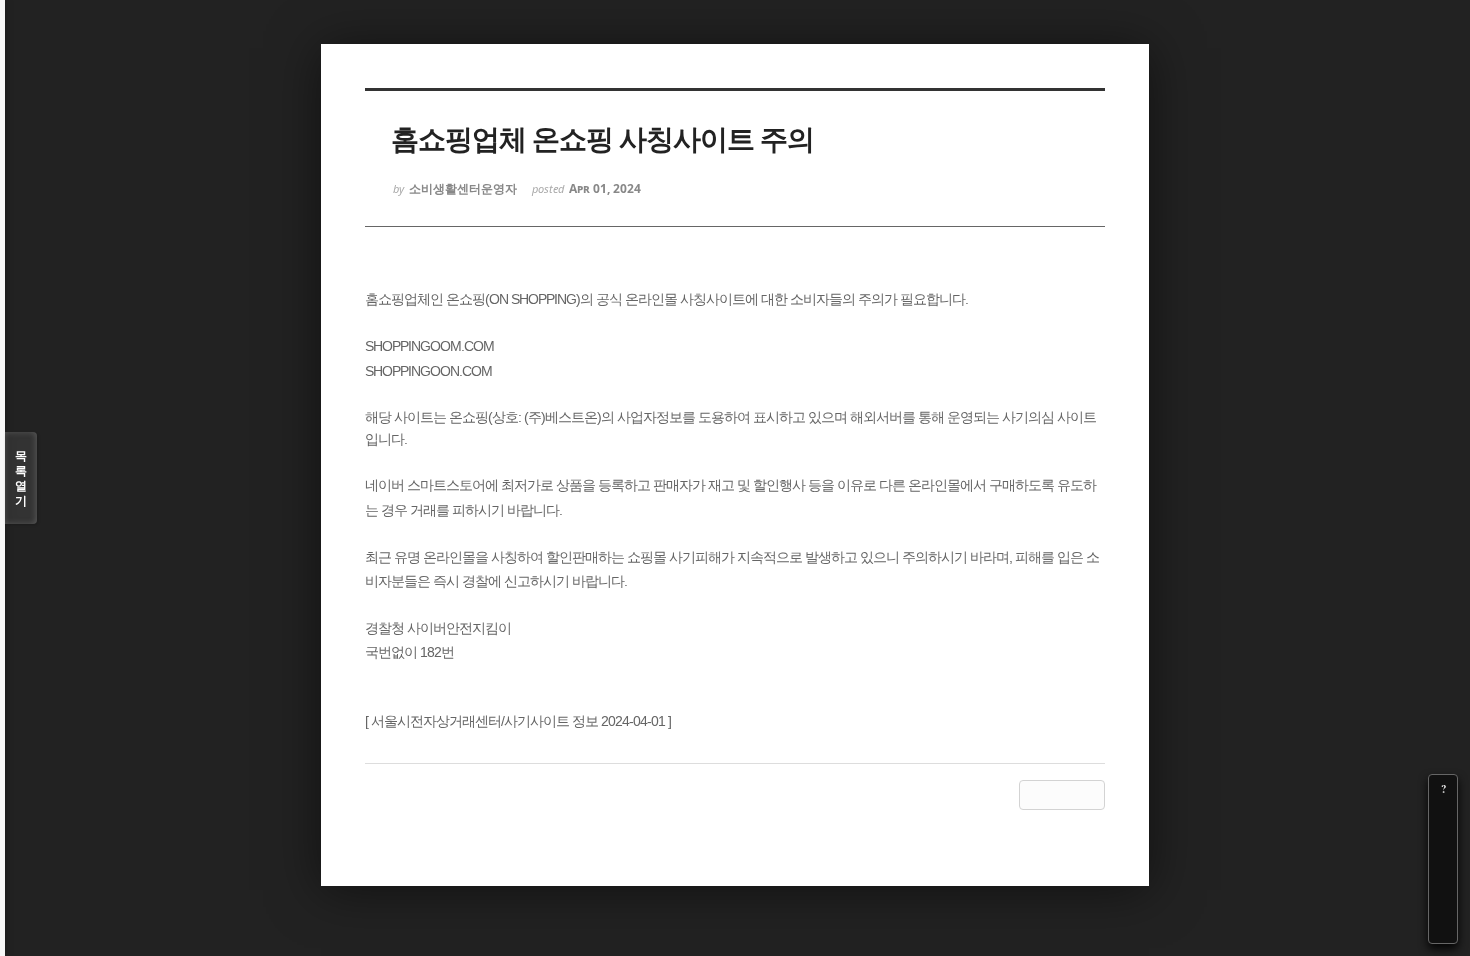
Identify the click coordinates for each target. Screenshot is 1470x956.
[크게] (1443, 817)
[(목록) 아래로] (1443, 901)
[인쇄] (1443, 929)
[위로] (1443, 873)
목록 (21, 478)
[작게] (1443, 845)
